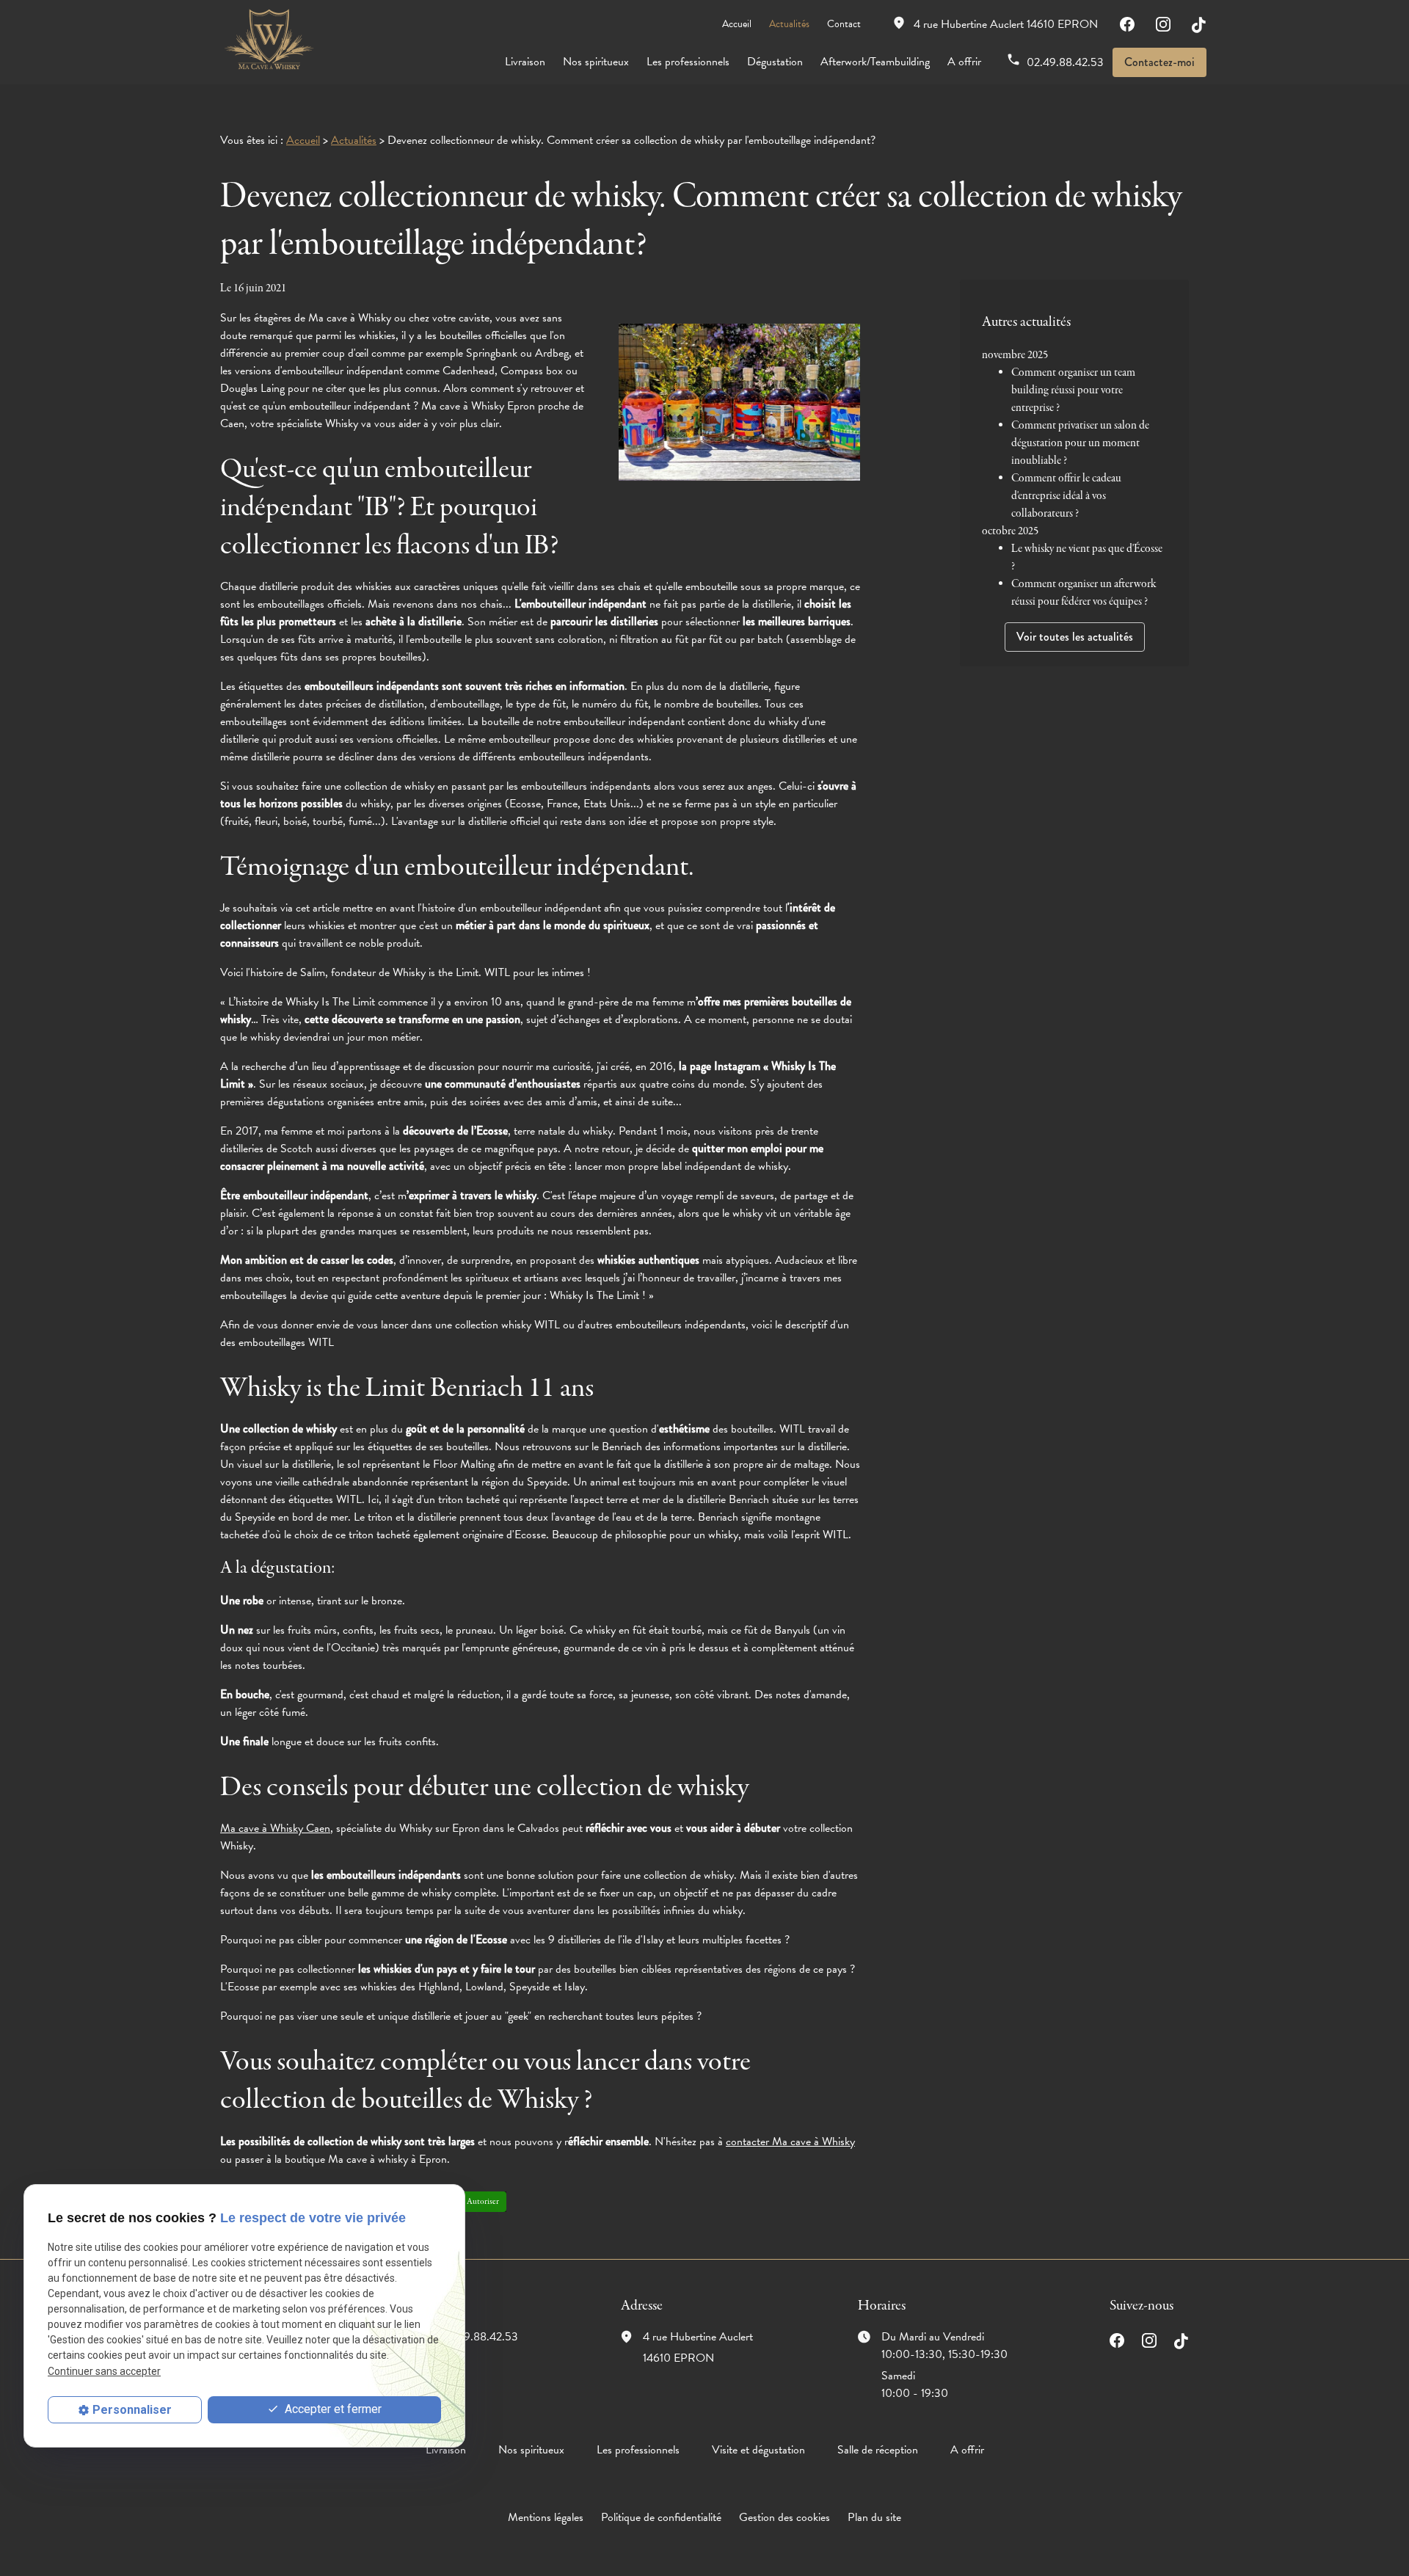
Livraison (525, 62)
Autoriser (483, 2202)
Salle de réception (878, 2450)
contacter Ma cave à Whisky (790, 2142)
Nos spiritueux (596, 62)
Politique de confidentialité (661, 2517)
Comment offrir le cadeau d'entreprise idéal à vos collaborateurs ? (1066, 496)
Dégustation (775, 62)
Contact (844, 24)
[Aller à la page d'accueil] (268, 40)
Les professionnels (688, 62)
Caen (275, 1828)
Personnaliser (132, 2410)
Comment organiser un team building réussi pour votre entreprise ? (1073, 390)
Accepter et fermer (332, 2409)
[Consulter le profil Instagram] (1163, 24)
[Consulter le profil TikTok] (1199, 24)
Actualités (789, 24)
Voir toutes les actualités (1075, 637)
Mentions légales (546, 2517)
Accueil (737, 24)
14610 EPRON (1006, 24)
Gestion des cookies (784, 2517)
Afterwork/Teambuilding (875, 62)
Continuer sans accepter (104, 2371)
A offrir (964, 62)
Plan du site (874, 2517)
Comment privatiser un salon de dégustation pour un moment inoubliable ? (1080, 443)
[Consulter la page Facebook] (1127, 24)
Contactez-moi (1159, 62)
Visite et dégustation (758, 2450)
